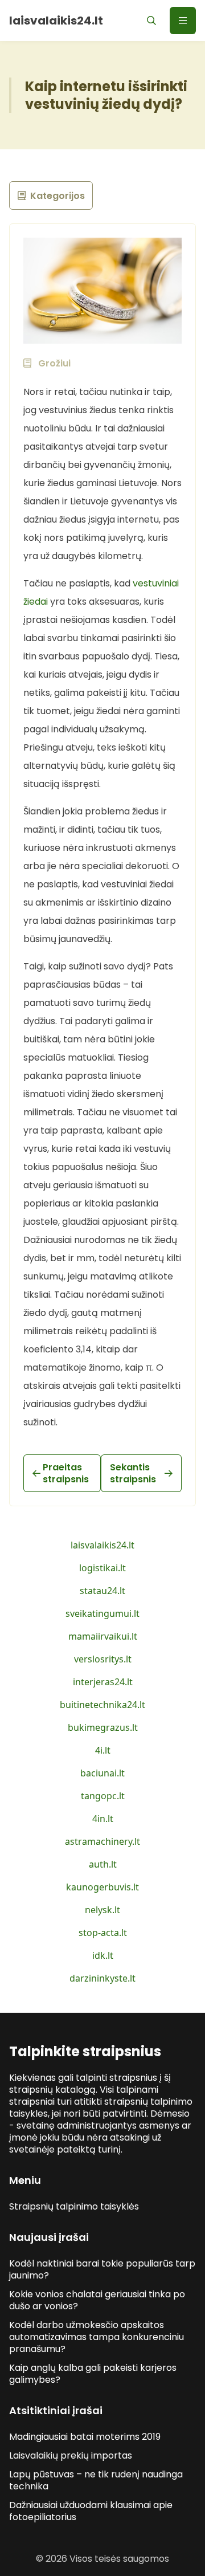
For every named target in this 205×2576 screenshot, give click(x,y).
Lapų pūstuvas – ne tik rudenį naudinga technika (96, 2480)
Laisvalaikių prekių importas (71, 2455)
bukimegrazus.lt (103, 1727)
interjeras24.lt (103, 1682)
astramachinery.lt (102, 1841)
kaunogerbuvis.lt (102, 1887)
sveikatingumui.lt (102, 1613)
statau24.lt (102, 1591)
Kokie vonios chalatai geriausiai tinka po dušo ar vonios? (97, 2300)
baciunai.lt (102, 1773)
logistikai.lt (102, 1568)
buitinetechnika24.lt (102, 1705)
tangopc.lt (103, 1796)
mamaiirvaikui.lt (103, 1636)
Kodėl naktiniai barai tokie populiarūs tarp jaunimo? (102, 2269)
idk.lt (103, 1955)
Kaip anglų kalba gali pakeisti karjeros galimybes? (93, 2374)
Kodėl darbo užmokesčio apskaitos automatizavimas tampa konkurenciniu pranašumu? (97, 2337)
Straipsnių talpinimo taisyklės (74, 2206)
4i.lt (103, 1750)
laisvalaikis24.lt (102, 1545)
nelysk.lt (102, 1910)
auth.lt (103, 1864)
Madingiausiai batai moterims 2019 (85, 2437)
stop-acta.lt (103, 1933)
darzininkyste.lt (102, 1978)
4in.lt (103, 1819)
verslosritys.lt (103, 1659)
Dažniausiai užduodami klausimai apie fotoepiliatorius (91, 2511)
